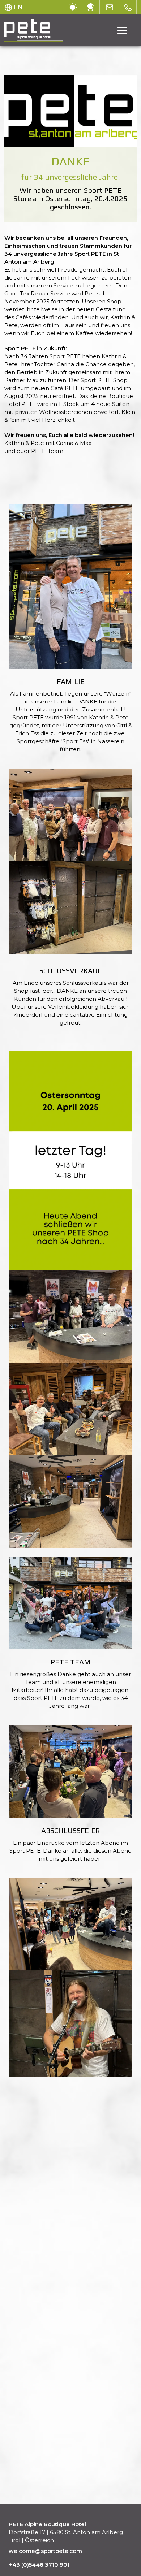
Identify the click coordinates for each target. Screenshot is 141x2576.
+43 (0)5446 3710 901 (39, 2565)
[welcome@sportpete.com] (110, 7)
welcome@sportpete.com (45, 2551)
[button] (70, 586)
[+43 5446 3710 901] (128, 7)
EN (18, 7)
